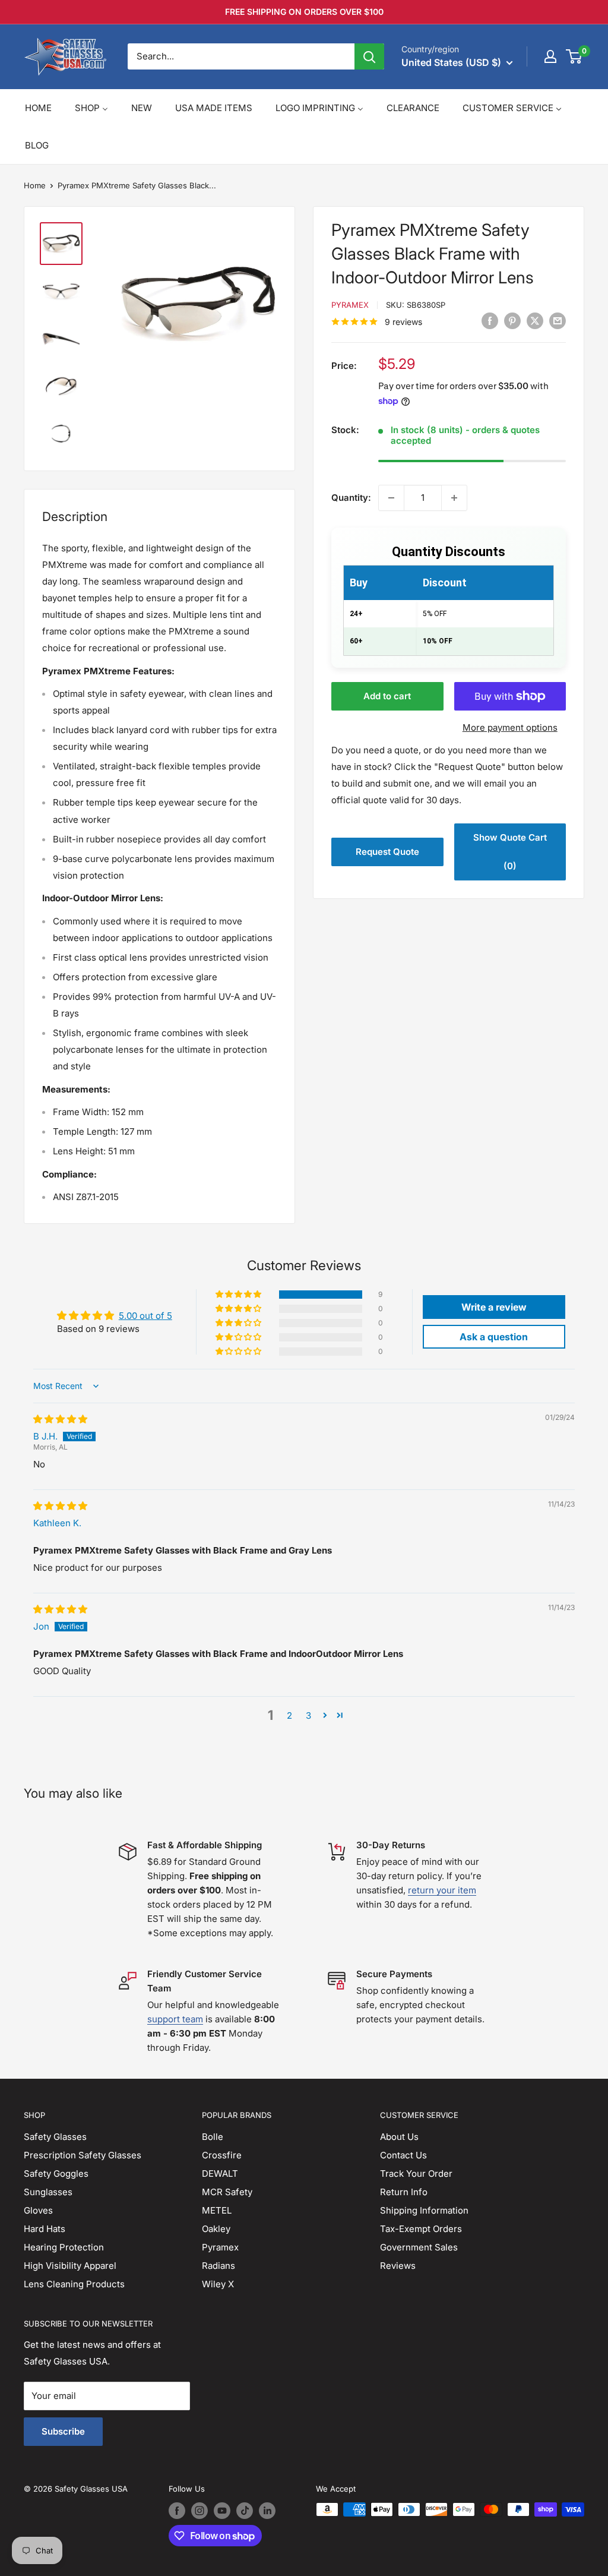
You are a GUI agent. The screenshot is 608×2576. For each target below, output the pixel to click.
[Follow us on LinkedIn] (267, 2511)
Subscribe (63, 2431)
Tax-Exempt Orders (421, 2229)
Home (35, 185)
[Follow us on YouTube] (222, 2511)
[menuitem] (38, 108)
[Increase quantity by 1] (454, 498)
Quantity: (351, 498)
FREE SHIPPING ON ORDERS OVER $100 (304, 12)
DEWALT (220, 2173)
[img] (60, 1419)
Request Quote (387, 852)
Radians (218, 2266)
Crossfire (222, 2155)
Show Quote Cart (510, 852)
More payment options (510, 727)
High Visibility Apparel (70, 2266)
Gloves (38, 2210)
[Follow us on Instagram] (199, 2511)
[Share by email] (558, 321)
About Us (399, 2137)
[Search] (369, 56)
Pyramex (350, 305)
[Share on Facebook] (490, 321)
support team (175, 2019)
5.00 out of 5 (145, 1316)
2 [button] (289, 1715)
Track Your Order (416, 2173)
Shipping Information (424, 2210)
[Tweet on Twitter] (535, 321)
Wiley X (218, 2284)
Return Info (404, 2192)
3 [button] (308, 1715)
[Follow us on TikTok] (245, 2511)
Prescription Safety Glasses (83, 2155)
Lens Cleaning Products (74, 2284)
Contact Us (403, 2155)
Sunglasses (48, 2192)
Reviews (398, 2266)
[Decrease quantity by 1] (391, 498)
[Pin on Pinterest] (512, 321)
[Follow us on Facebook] (177, 2511)
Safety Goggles (56, 2173)
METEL (217, 2210)
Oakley (216, 2229)
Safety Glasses (55, 2137)
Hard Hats (45, 2229)
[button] (239, 1295)
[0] (574, 56)
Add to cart (387, 696)
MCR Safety (227, 2192)
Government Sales (419, 2247)
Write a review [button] (494, 1307)
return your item (442, 1890)
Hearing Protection (64, 2247)
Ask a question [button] (494, 1337)
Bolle (213, 2137)
